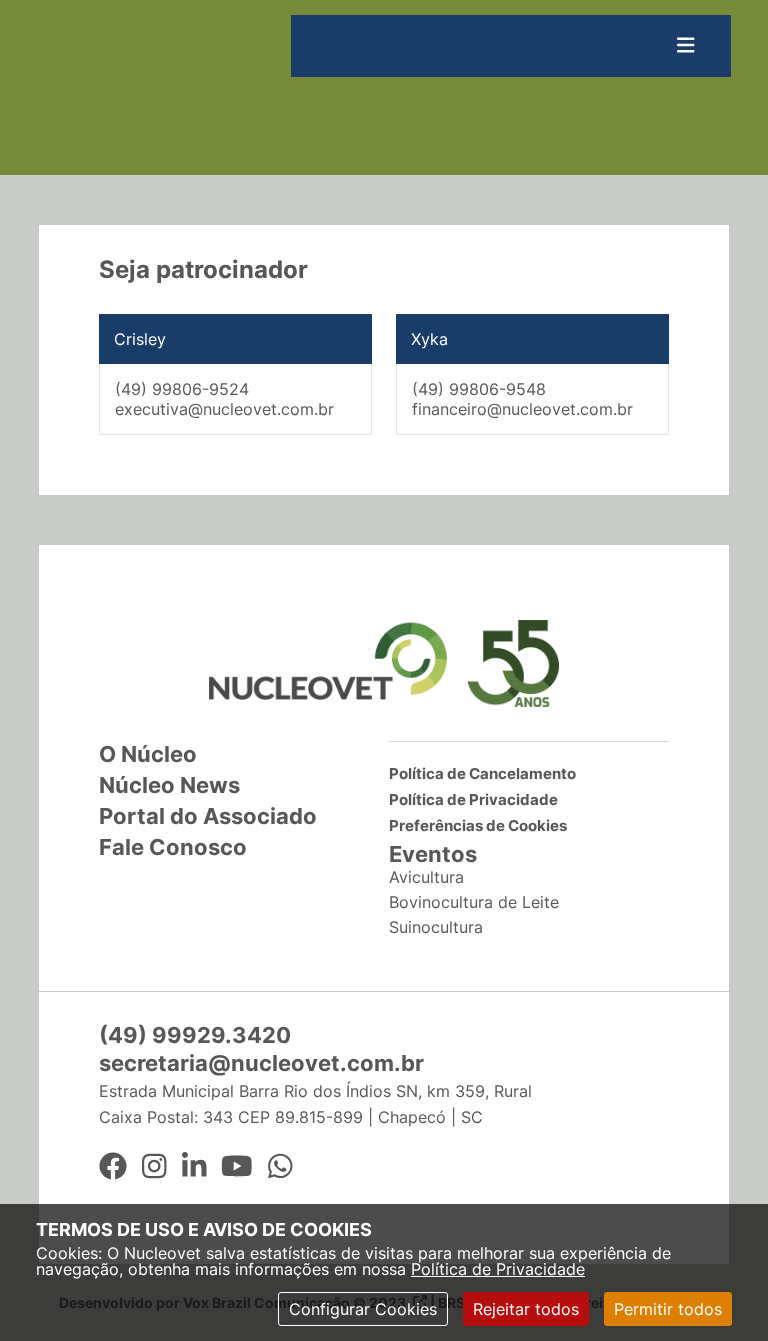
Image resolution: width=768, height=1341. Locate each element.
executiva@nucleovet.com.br (224, 409)
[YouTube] (237, 1167)
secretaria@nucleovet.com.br (261, 1063)
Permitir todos (668, 1309)
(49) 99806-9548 (479, 389)
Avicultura (426, 877)
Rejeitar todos (526, 1309)
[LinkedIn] (194, 1167)
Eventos (433, 854)
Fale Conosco (173, 847)
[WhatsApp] (280, 1167)
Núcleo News (169, 785)
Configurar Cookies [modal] (363, 1309)
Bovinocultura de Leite (474, 902)
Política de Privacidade (498, 1269)
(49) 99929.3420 (195, 1035)
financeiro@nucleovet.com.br (522, 409)
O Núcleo (148, 754)
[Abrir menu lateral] (686, 46)
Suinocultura (436, 927)
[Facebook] (113, 1167)
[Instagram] (154, 1167)
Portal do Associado (208, 816)
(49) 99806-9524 (182, 389)
